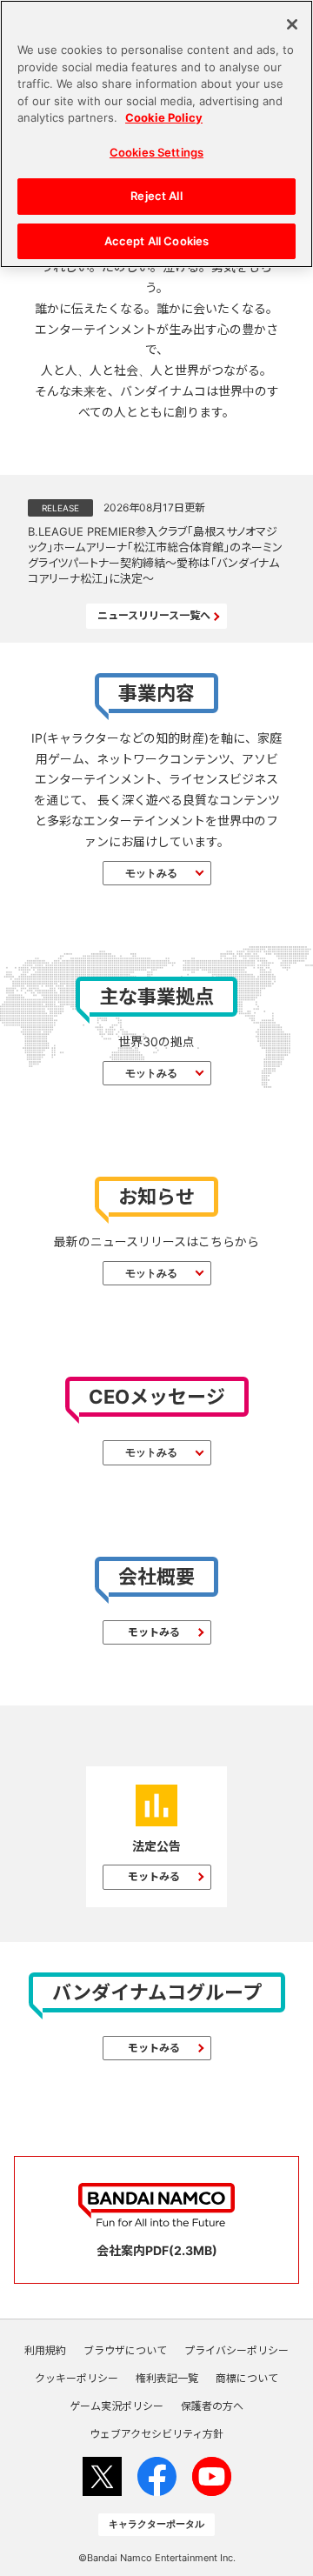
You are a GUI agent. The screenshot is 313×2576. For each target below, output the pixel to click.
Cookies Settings (156, 152)
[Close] (292, 24)
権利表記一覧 (167, 2379)
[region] (156, 134)
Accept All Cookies (156, 241)
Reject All (156, 196)
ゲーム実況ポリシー (117, 2406)
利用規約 (45, 2351)
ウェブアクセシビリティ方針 (156, 2434)
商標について (247, 2379)
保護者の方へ (212, 2406)
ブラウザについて (125, 2351)
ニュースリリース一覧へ (154, 615)
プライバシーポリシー (236, 2351)
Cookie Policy (164, 117)
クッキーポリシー (77, 2379)
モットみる (151, 873)
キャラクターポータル (156, 2524)
